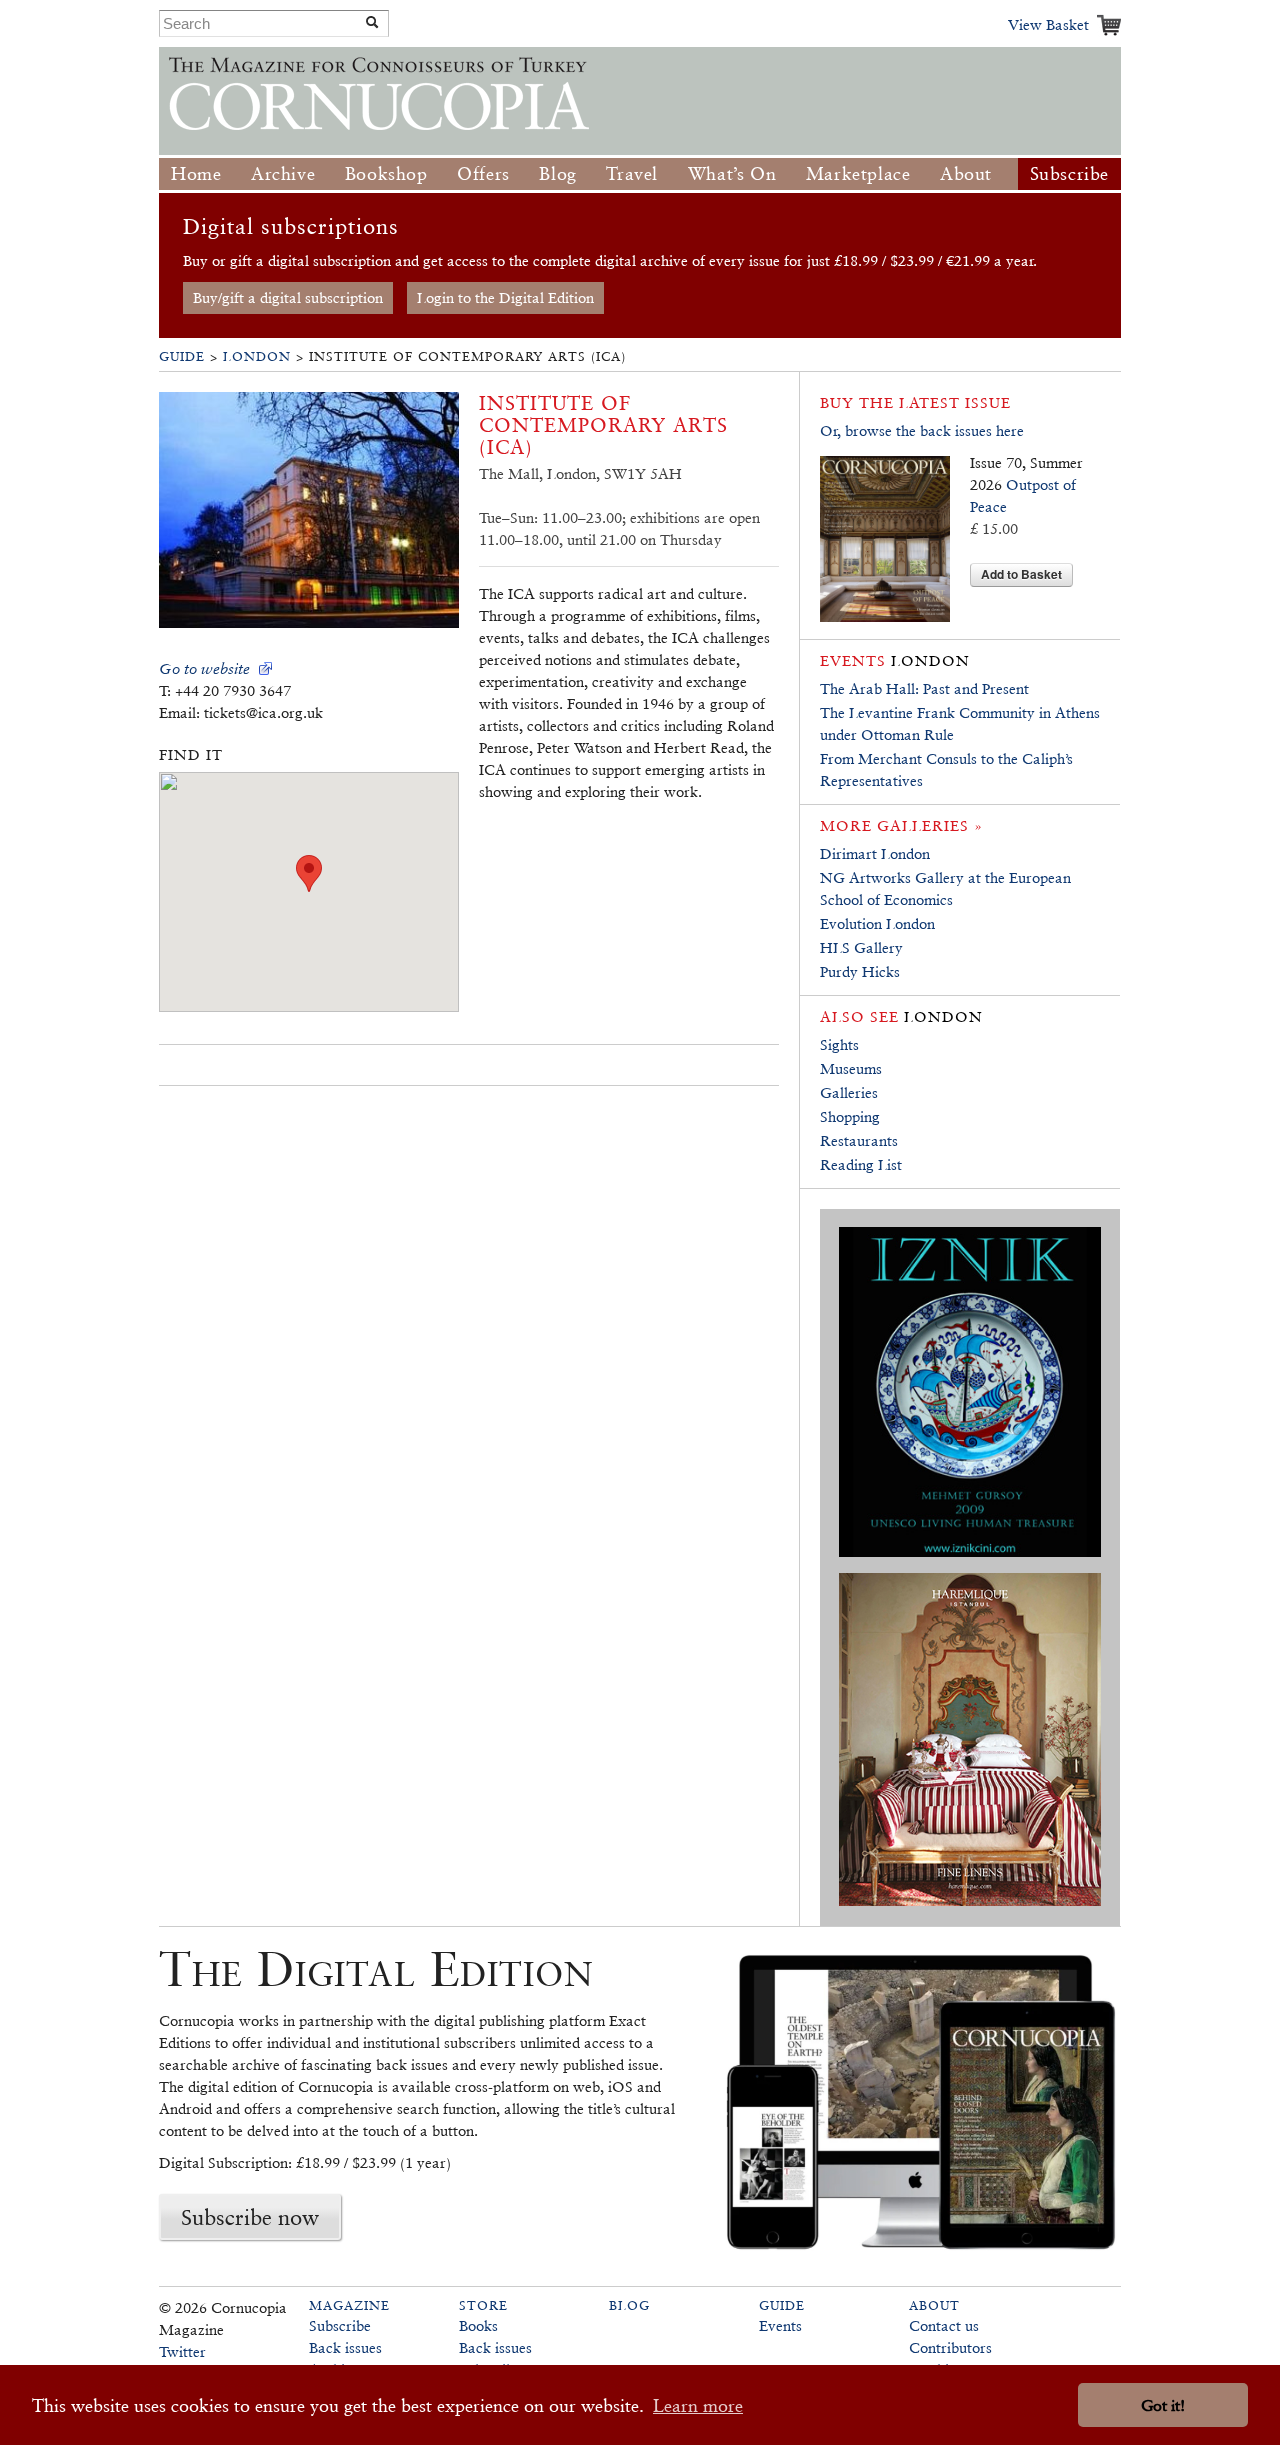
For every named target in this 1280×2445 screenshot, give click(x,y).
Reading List (861, 1164)
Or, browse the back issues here (922, 430)
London (257, 356)
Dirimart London (875, 853)
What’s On (732, 173)
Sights (839, 1044)
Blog (557, 173)
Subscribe (1069, 173)
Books (478, 2325)
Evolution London (877, 923)
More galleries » (901, 825)
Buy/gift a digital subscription (288, 297)
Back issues (345, 2347)
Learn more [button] (698, 2405)
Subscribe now (250, 2217)
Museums (851, 1068)
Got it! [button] (1163, 2405)
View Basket (1048, 24)
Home (196, 173)
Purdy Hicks (860, 971)
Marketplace (858, 173)
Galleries (849, 1092)
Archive (283, 173)
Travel (632, 173)
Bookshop (386, 173)
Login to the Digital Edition (505, 297)
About (966, 173)
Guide (182, 356)
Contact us (944, 2325)
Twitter (182, 2351)
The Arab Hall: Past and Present (924, 688)
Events (780, 2325)
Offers (483, 173)
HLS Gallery (861, 947)
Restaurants (859, 1140)
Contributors (950, 2347)
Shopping (850, 1116)
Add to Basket (1021, 574)
